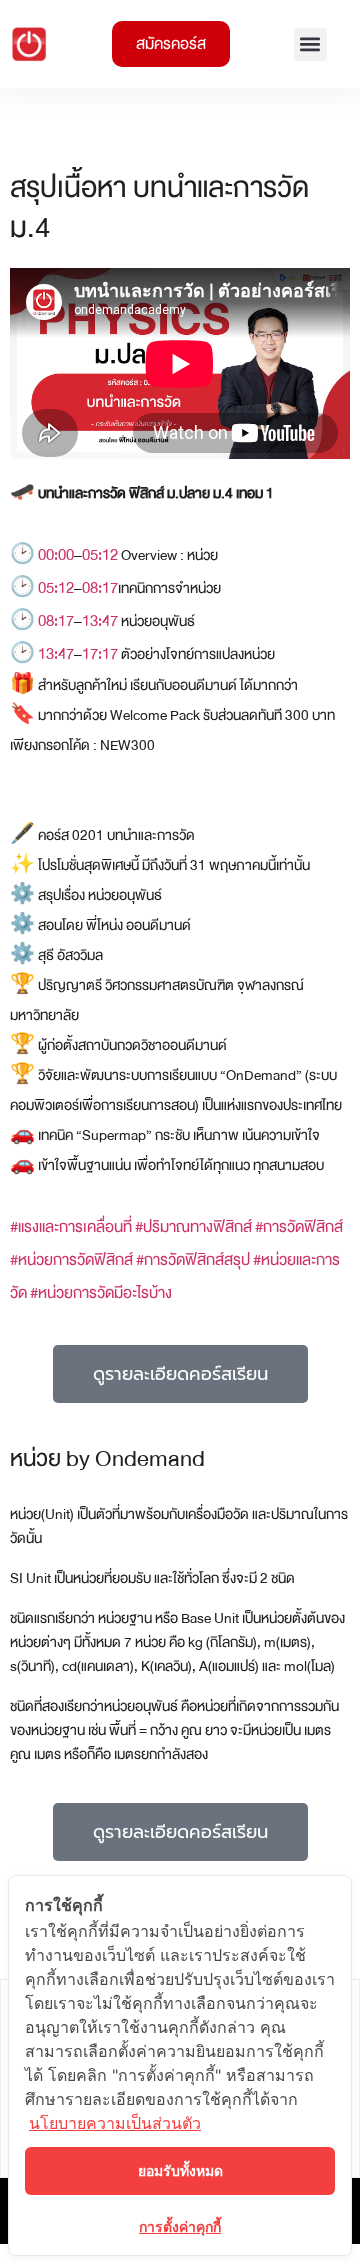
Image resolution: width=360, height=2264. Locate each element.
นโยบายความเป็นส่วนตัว (115, 2123)
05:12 (100, 555)
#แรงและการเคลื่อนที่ (71, 1227)
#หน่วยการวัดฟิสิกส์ (71, 1260)
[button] (310, 44)
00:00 (56, 555)
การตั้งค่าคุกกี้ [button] (180, 2226)
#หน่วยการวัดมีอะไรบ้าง (101, 1293)
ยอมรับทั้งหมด (180, 2170)
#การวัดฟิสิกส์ (299, 1227)
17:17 (100, 654)
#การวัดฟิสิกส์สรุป (193, 1260)
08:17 (100, 588)
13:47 (100, 621)
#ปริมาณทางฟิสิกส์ (193, 1227)
